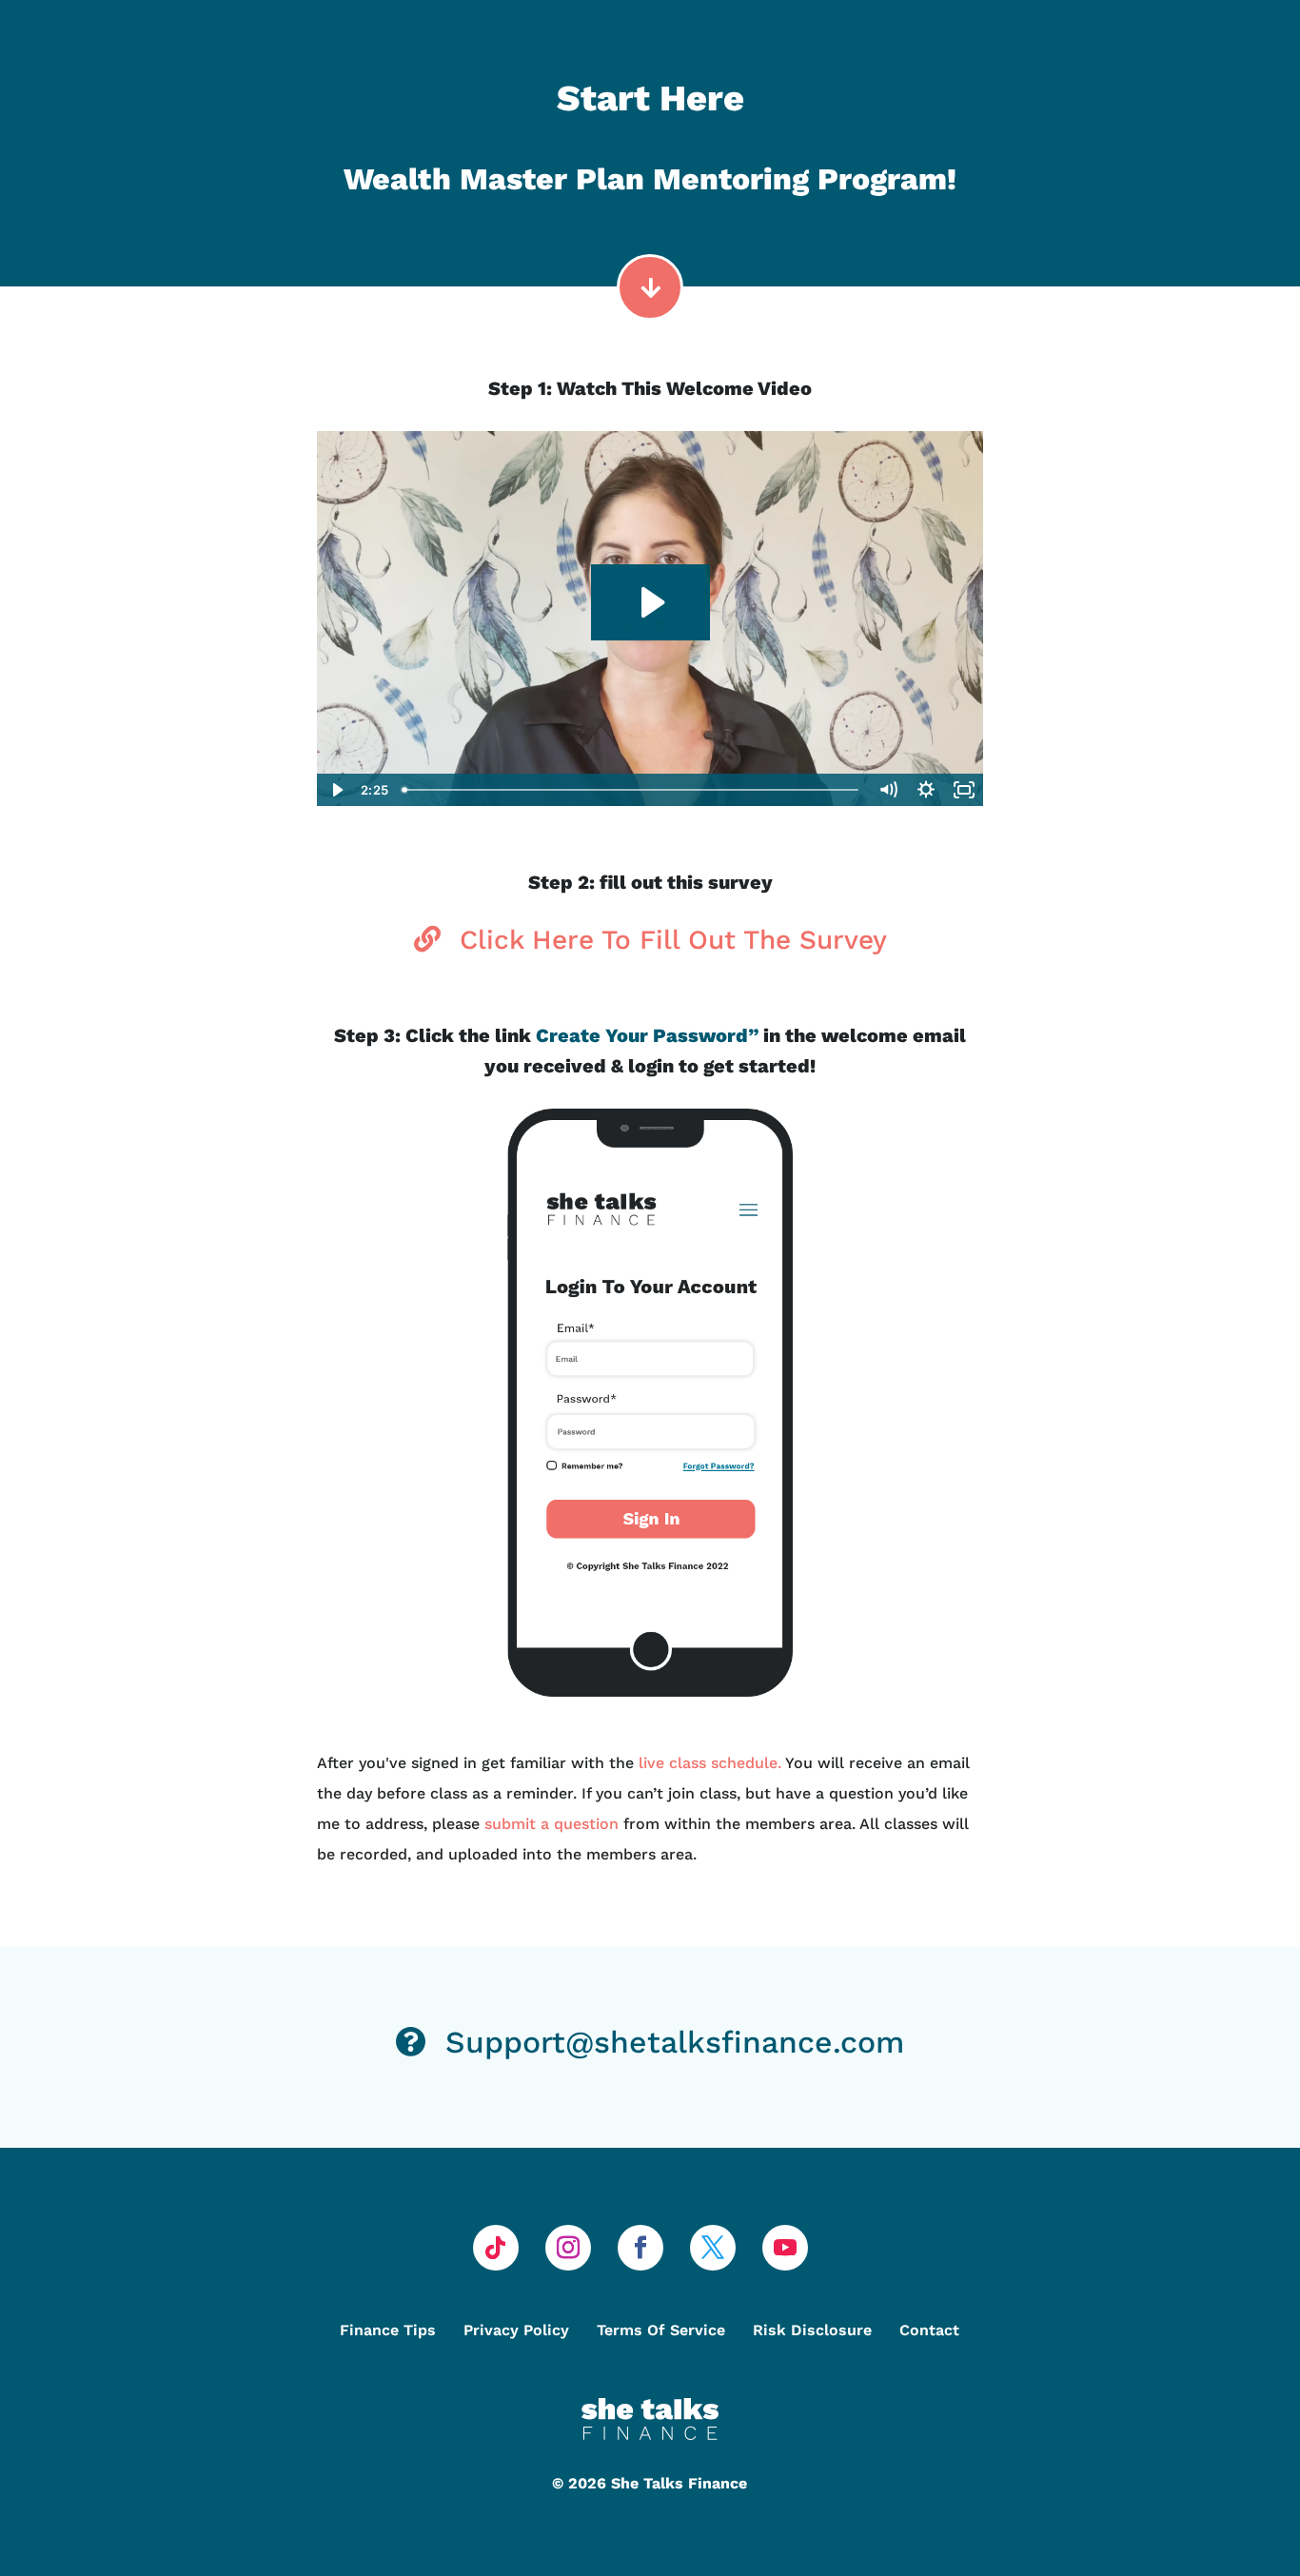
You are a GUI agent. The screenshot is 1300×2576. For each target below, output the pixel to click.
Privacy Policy (516, 2330)
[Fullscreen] (964, 790)
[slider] (632, 790)
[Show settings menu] (926, 790)
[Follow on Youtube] (785, 2248)
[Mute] (888, 790)
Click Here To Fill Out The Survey (673, 940)
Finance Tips (388, 2330)
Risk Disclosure (812, 2330)
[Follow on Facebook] (640, 2248)
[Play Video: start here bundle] (650, 602)
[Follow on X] (713, 2248)
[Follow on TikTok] (496, 2248)
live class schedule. (712, 1763)
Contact (929, 2330)
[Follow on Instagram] (568, 2248)
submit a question (552, 1824)
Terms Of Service (661, 2330)
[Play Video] (336, 790)
